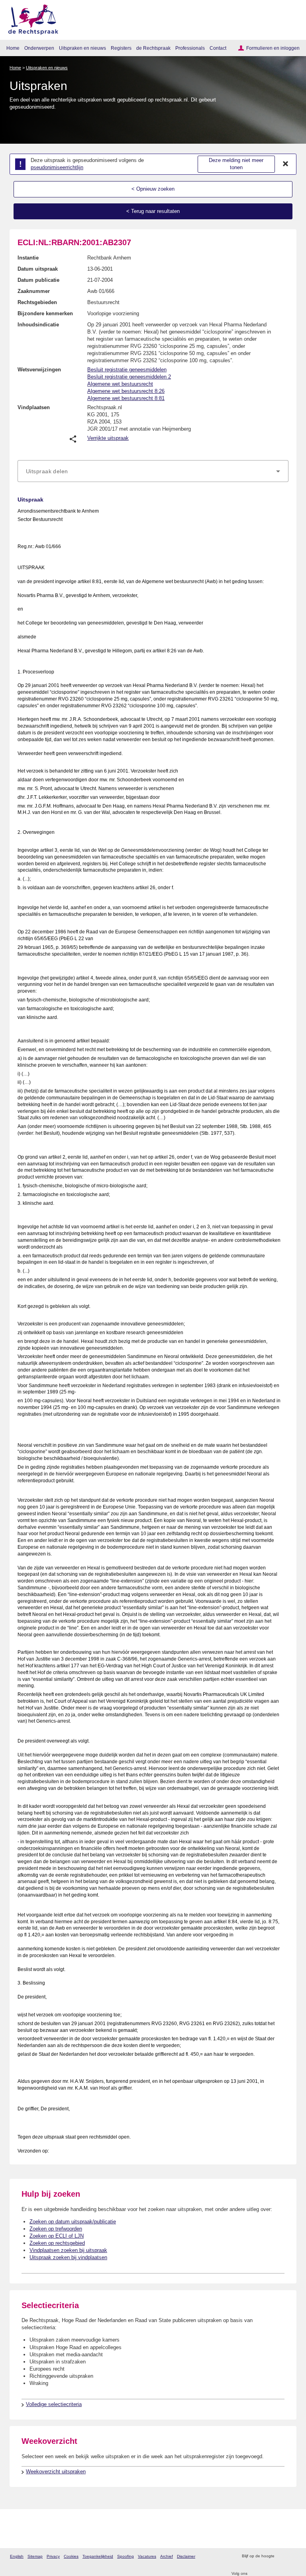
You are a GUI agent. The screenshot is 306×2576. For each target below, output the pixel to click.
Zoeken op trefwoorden (56, 2229)
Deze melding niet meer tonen (236, 164)
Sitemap (35, 2556)
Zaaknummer (34, 291)
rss (281, 2556)
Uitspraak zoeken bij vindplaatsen (68, 2257)
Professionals (190, 48)
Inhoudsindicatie (38, 325)
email (292, 2556)
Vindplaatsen (34, 407)
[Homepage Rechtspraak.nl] (30, 18)
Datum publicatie (38, 280)
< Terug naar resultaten (153, 211)
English (17, 2556)
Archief (167, 2556)
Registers (121, 48)
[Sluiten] (286, 164)
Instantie (28, 258)
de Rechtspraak (153, 48)
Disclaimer (186, 2556)
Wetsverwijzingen (39, 370)
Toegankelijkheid (98, 2556)
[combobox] (153, 471)
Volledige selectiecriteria (54, 2404)
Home (13, 48)
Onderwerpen (39, 48)
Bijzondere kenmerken (45, 313)
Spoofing (126, 2556)
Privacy (53, 2556)
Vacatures (147, 2556)
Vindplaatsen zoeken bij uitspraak (68, 2250)
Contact (218, 48)
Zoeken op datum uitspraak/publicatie (73, 2222)
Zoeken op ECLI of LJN (57, 2236)
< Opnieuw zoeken (153, 189)
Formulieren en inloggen (273, 48)
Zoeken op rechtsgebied (57, 2243)
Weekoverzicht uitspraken (56, 2472)
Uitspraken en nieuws (82, 48)
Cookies (71, 2556)
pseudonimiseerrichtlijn (57, 167)
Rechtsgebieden (37, 302)
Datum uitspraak (38, 269)
